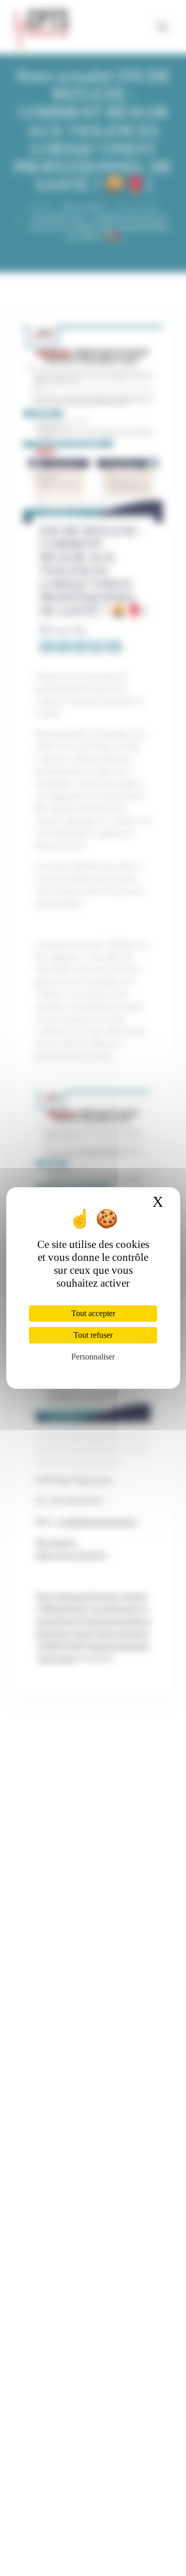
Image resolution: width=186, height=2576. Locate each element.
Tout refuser (93, 1335)
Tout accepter (93, 1313)
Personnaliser (93, 1357)
